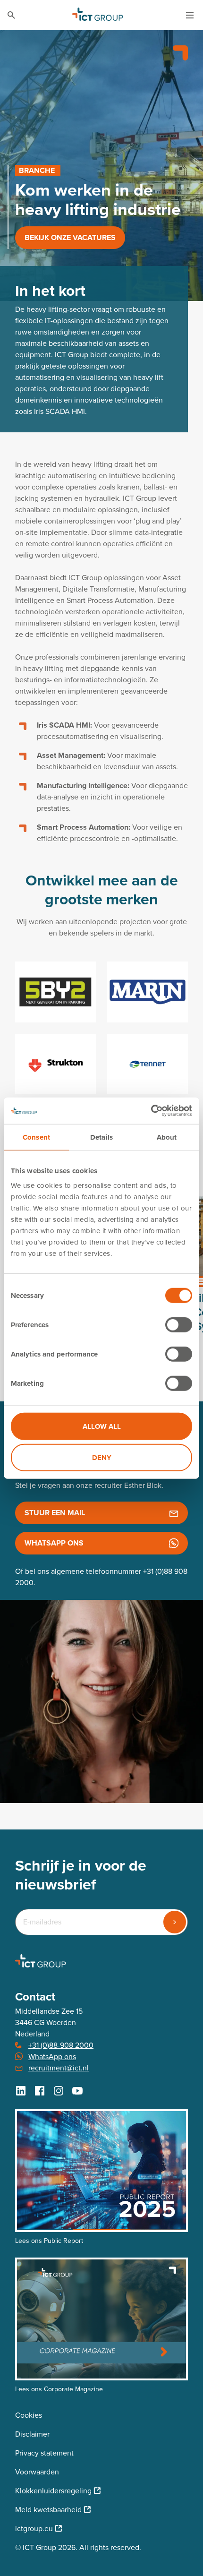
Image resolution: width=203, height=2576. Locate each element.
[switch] (179, 1325)
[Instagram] (59, 2091)
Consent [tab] (36, 1137)
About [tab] (167, 1137)
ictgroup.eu (34, 2529)
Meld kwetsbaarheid (48, 2510)
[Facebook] (40, 2091)
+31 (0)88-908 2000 (61, 2045)
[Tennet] (148, 1064)
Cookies (29, 2415)
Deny (102, 1457)
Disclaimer (32, 2434)
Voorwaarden (37, 2472)
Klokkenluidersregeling (53, 2491)
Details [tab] (101, 1137)
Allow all (102, 1426)
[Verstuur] (175, 1922)
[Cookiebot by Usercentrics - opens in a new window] (151, 1111)
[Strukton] (55, 1064)
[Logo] (98, 15)
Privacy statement (44, 2453)
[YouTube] (77, 2091)
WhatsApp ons (52, 2057)
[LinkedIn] (21, 2091)
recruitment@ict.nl (59, 2068)
